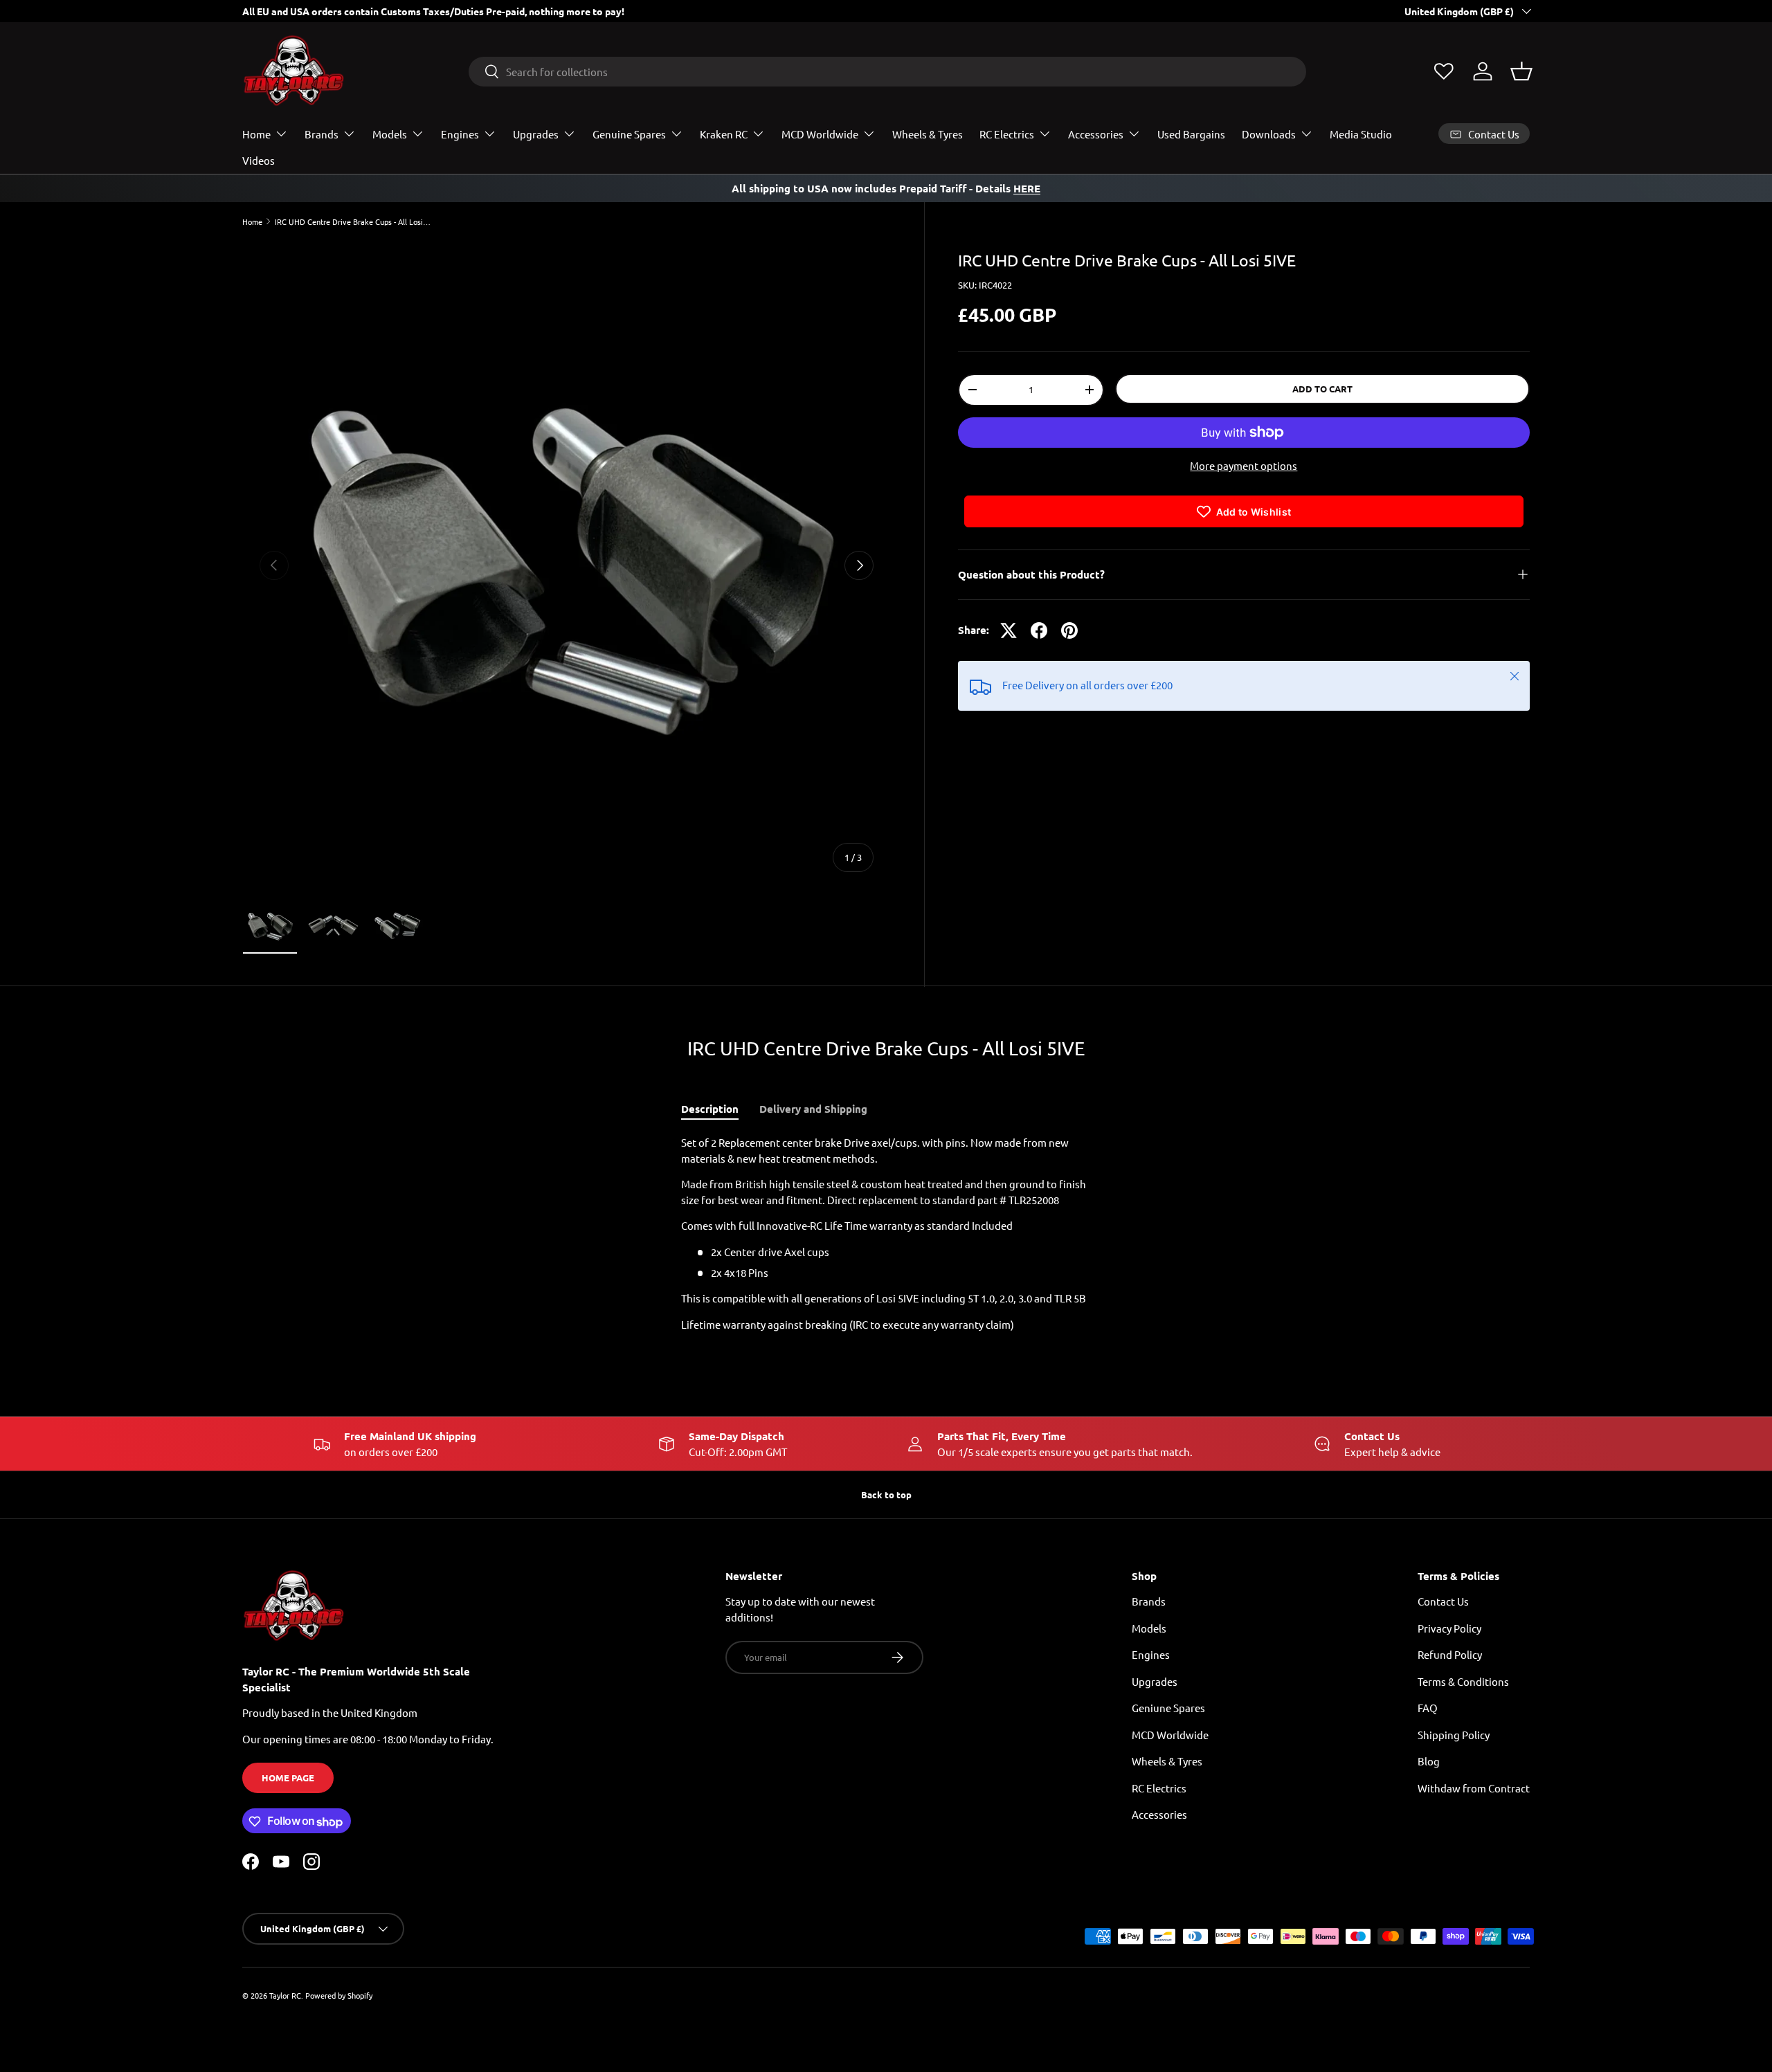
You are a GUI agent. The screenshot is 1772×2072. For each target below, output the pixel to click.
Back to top (886, 1494)
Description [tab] (710, 1109)
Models (390, 134)
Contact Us (1443, 1602)
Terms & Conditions (1463, 1681)
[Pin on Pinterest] (1069, 630)
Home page (288, 1778)
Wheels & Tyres (928, 134)
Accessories (1096, 134)
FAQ (1428, 1708)
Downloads (1269, 134)
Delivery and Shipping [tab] (813, 1109)
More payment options (1244, 465)
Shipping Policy (1454, 1735)
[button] (1521, 71)
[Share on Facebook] (1039, 630)
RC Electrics (1007, 134)
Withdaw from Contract (1474, 1788)
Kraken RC (724, 134)
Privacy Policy (1449, 1628)
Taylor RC (285, 1995)
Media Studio (1361, 134)
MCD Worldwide (820, 134)
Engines (460, 134)
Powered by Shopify (339, 1995)
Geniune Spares (1168, 1708)
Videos (259, 160)
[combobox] (888, 72)
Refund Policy (1450, 1655)
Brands (322, 134)
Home (256, 134)
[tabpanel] (886, 1234)
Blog (1429, 1762)
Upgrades (536, 134)
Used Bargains (1191, 134)
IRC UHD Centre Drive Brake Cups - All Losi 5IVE (353, 222)
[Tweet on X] (1009, 630)
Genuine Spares (629, 134)
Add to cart (1322, 389)
